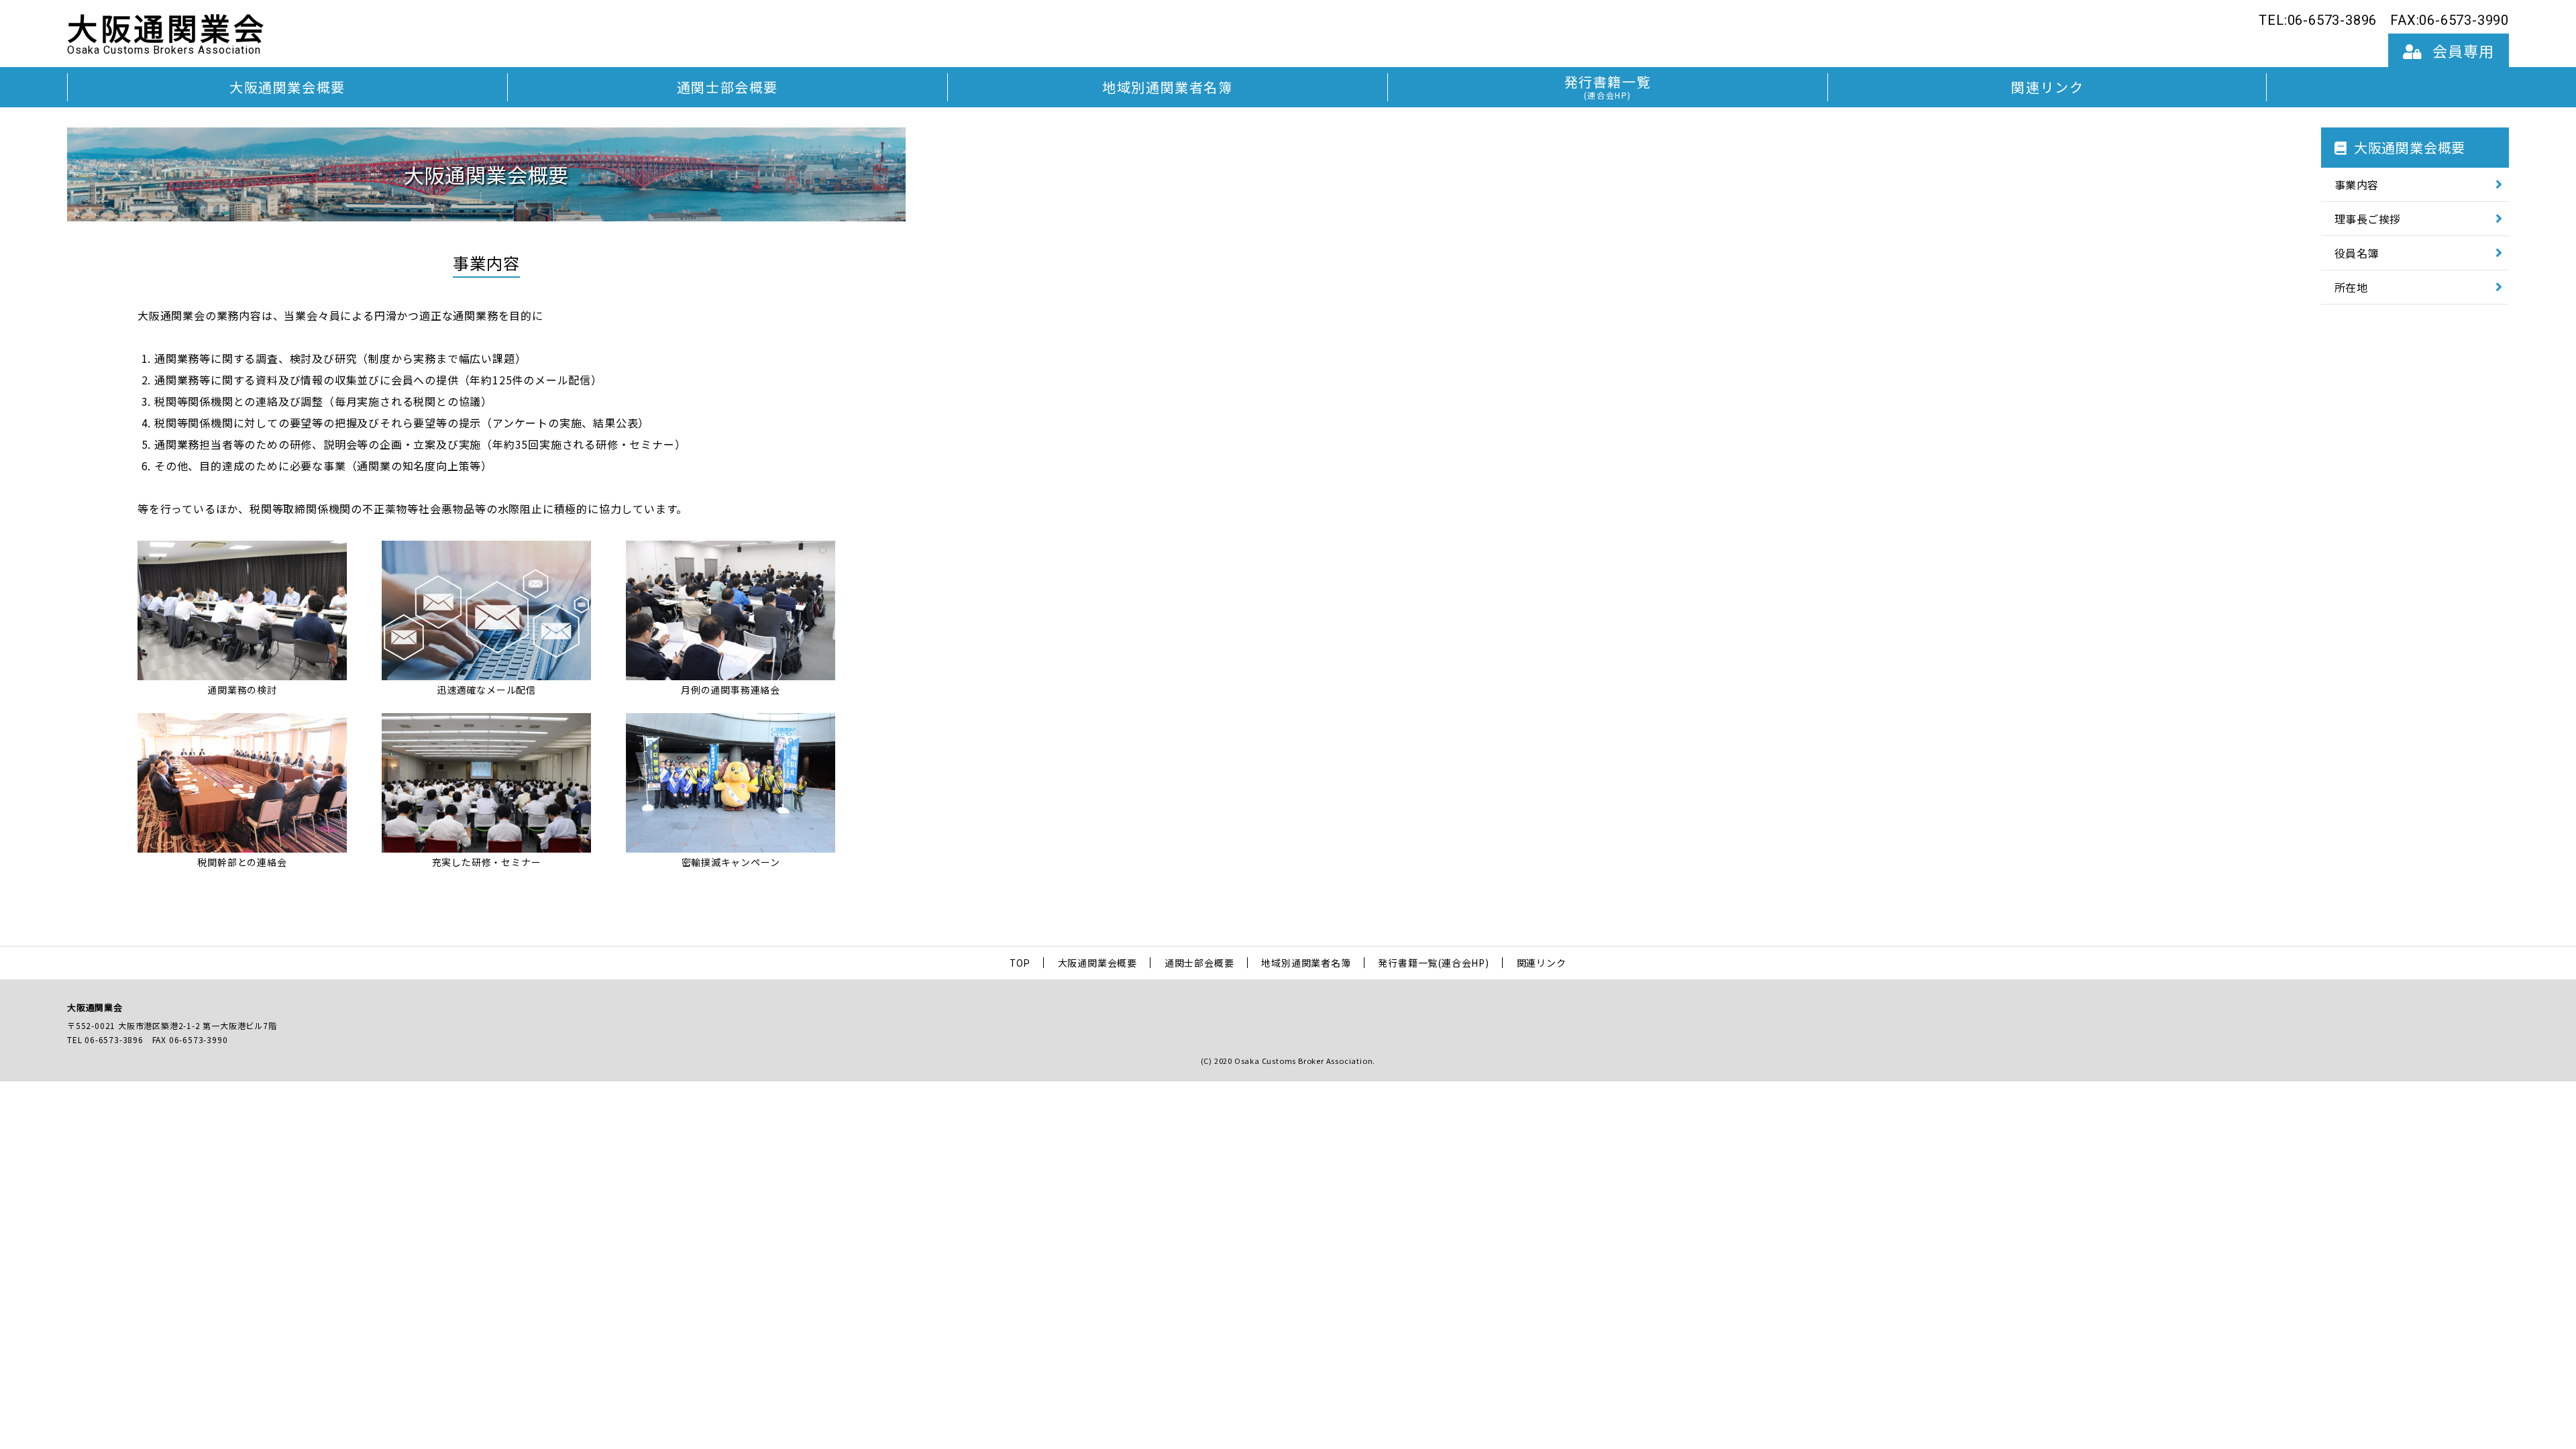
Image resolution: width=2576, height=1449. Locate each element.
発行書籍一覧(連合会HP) (1433, 963)
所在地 (2351, 287)
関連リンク (2047, 87)
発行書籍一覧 (1608, 86)
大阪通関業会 (167, 34)
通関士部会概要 (728, 87)
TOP (1020, 963)
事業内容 (2357, 184)
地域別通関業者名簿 (1167, 87)
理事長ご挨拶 (2368, 219)
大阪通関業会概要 (287, 87)
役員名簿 (2357, 253)
